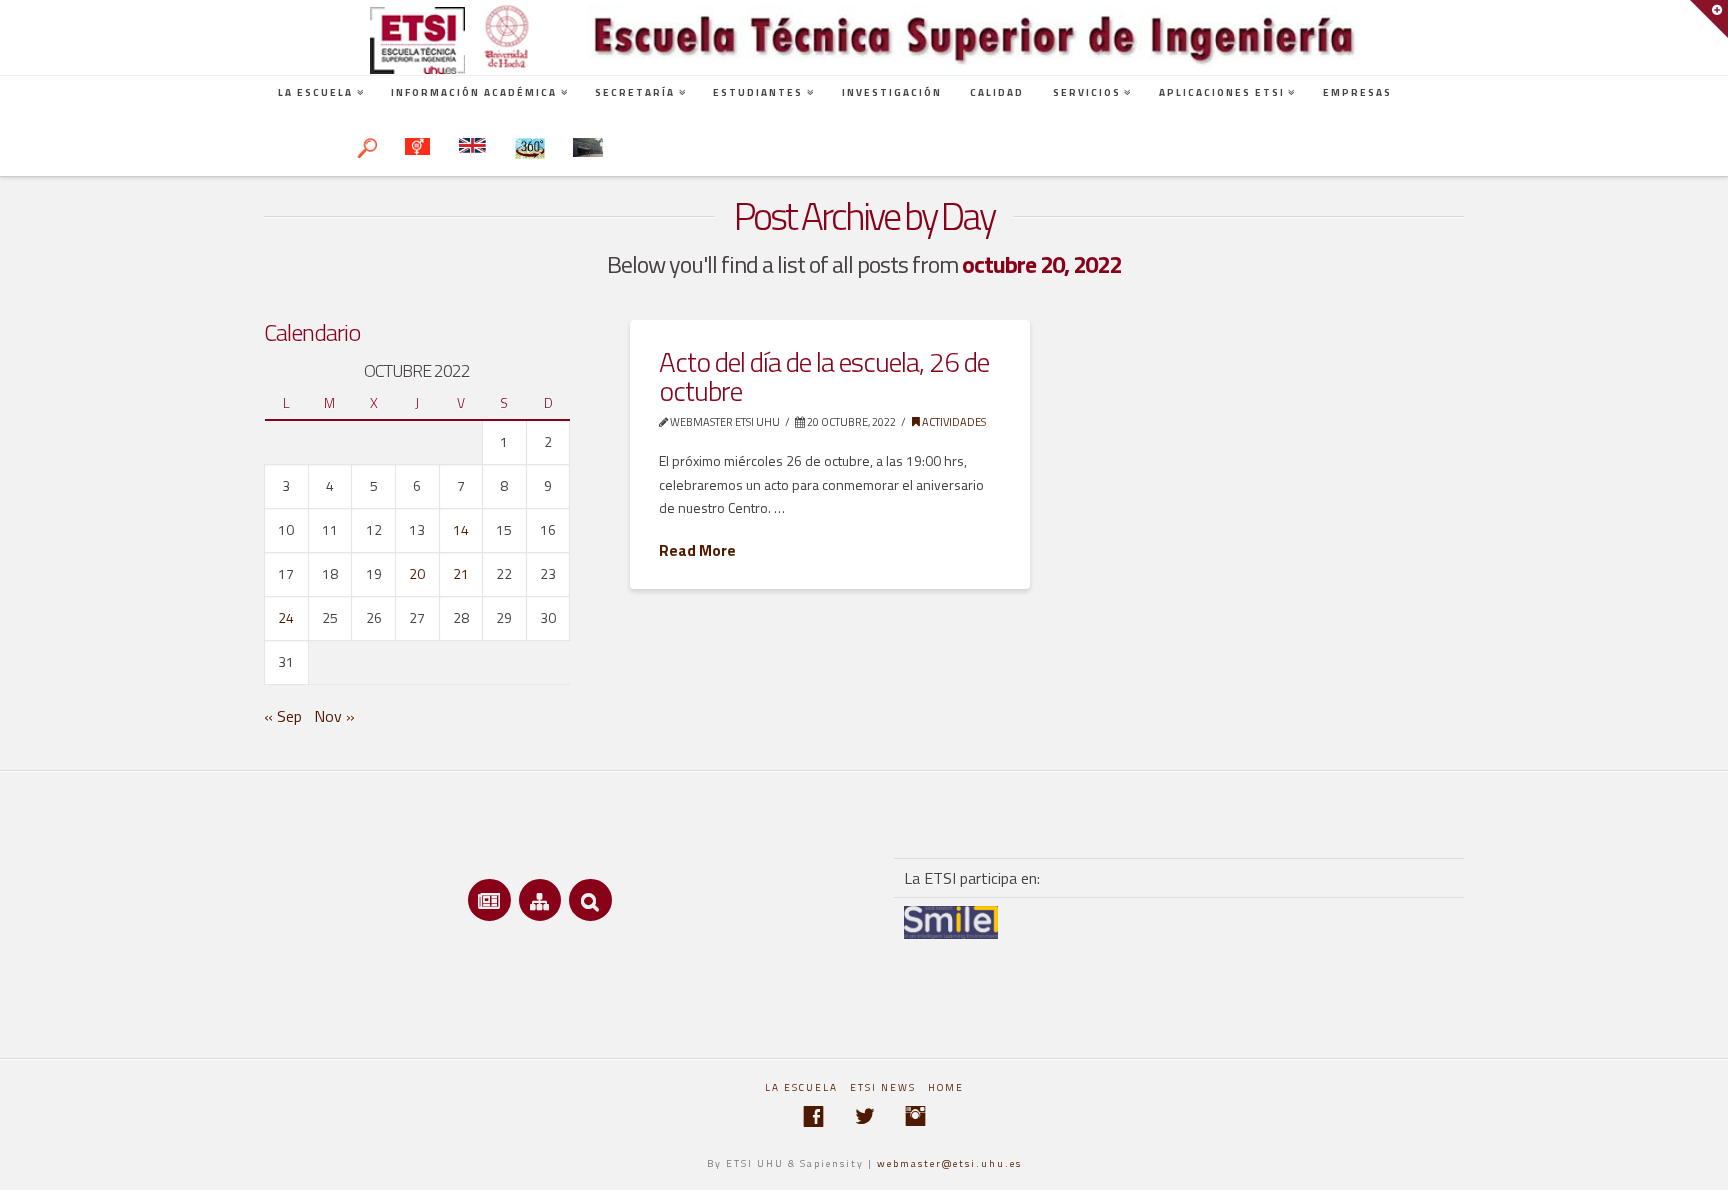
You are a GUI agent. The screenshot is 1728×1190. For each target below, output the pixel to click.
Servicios (1087, 92)
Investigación (892, 92)
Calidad (997, 92)
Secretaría (635, 92)
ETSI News (883, 1087)
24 (286, 617)
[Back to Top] (1700, 1162)
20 (417, 573)
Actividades (953, 421)
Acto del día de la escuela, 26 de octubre (824, 376)
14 (461, 529)
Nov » (334, 716)
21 (461, 573)
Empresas (1357, 92)
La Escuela (315, 92)
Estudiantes (758, 92)
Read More (697, 551)
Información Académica (474, 92)
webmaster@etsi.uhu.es (949, 1163)
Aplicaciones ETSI (1222, 92)
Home (946, 1087)
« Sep (283, 716)
